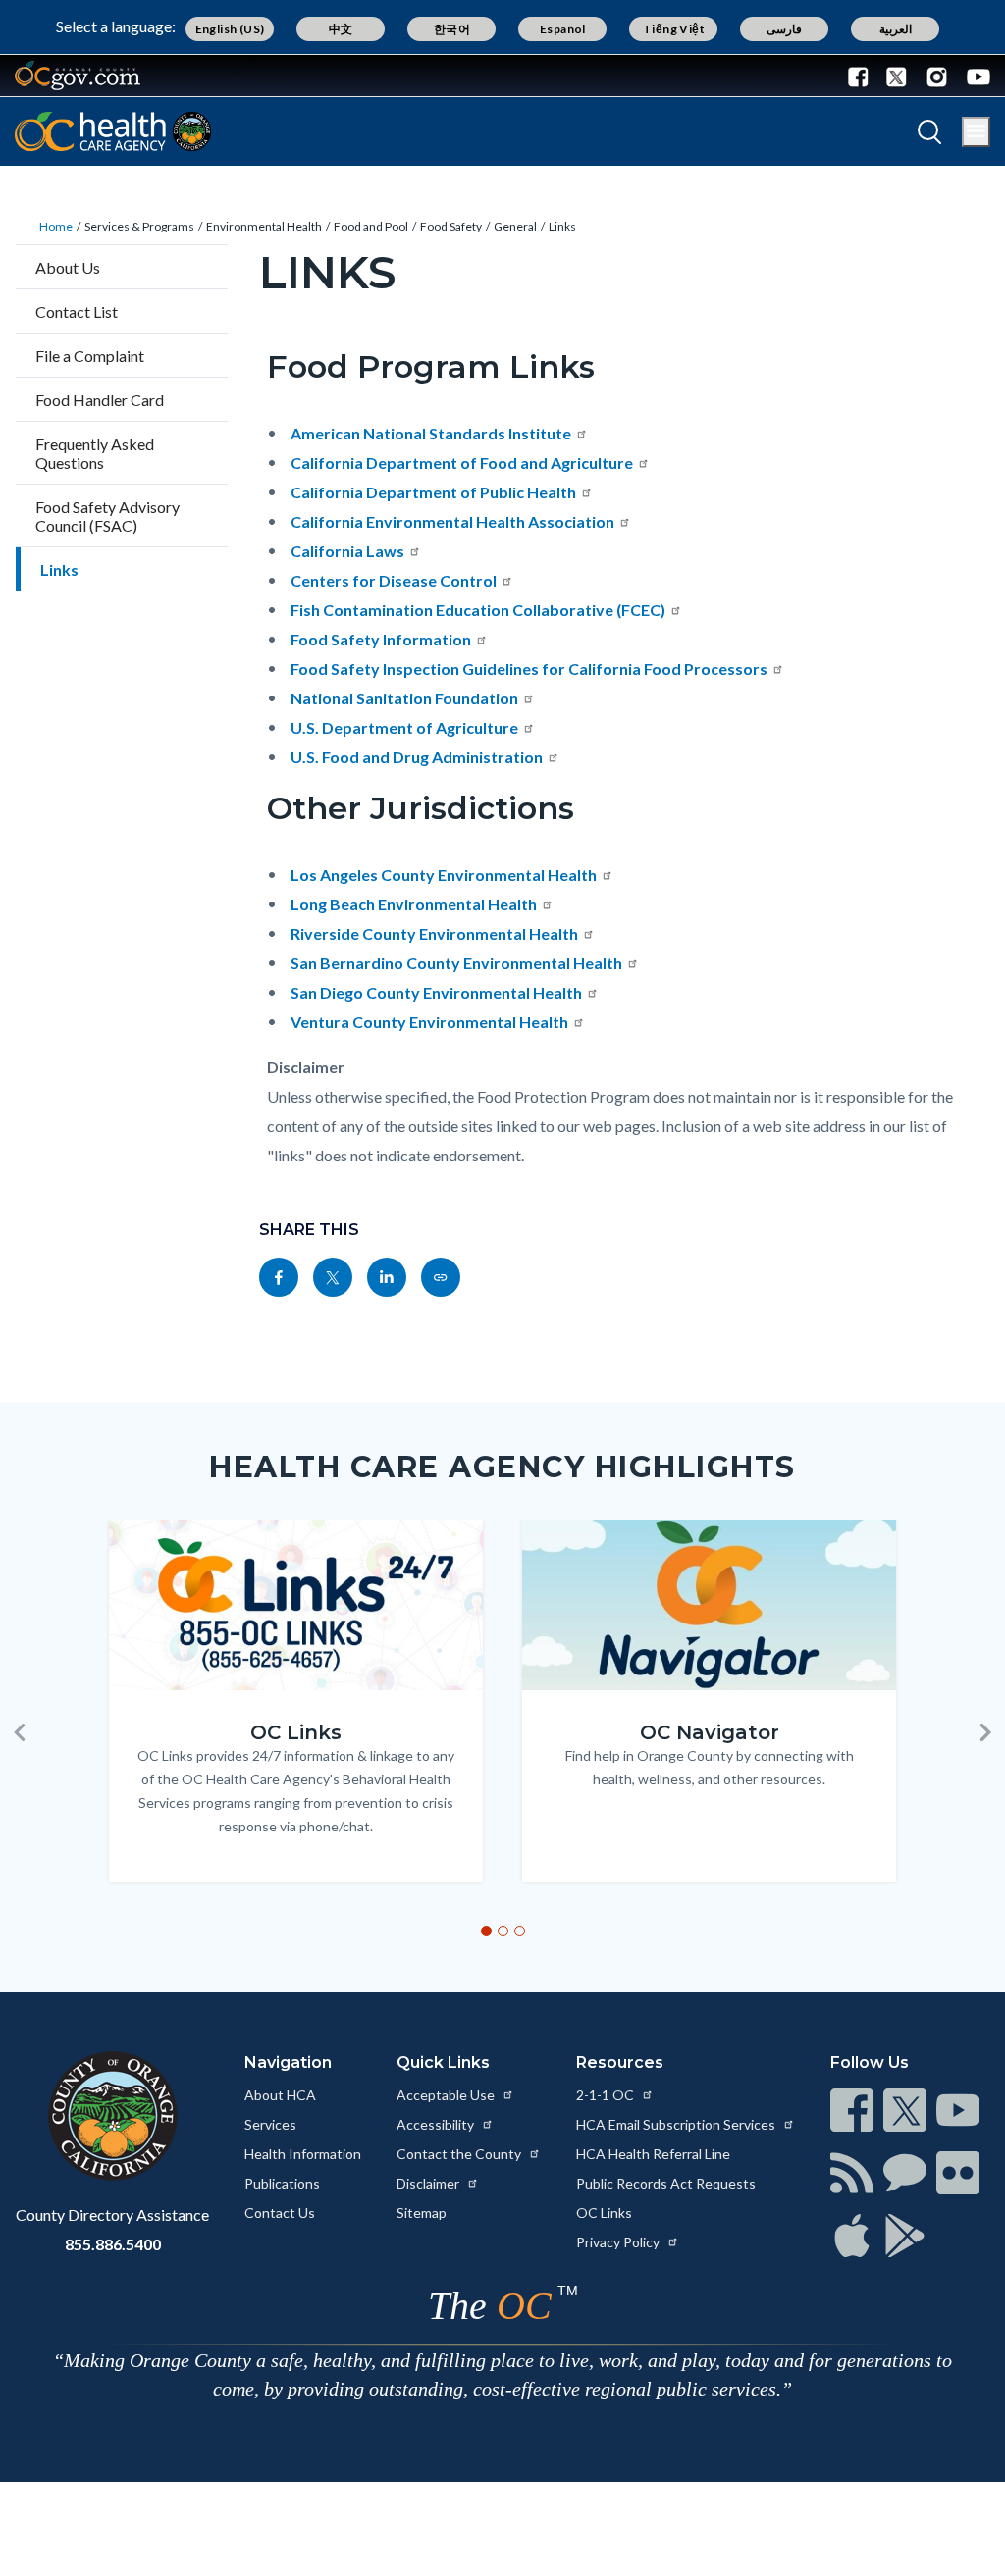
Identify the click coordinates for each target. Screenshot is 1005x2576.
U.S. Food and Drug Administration (417, 757)
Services (270, 2124)
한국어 (452, 29)
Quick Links (443, 2062)
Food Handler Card (100, 400)
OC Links (604, 2213)
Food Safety (451, 226)
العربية (896, 29)
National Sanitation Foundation (404, 698)
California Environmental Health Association (452, 521)
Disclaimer (429, 2183)
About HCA (280, 2095)
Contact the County (460, 2154)
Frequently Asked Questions (95, 453)
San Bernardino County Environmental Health (456, 963)
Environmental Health (264, 226)
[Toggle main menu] (976, 132)
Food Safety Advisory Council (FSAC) (107, 516)
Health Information (303, 2154)
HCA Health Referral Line (653, 2154)
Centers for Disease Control (394, 580)
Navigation (288, 2062)
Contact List (77, 311)
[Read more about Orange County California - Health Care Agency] (113, 131)
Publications (282, 2183)
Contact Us (280, 2213)
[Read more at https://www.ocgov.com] (112, 2116)
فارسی (784, 29)
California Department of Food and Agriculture (462, 463)
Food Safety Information (381, 639)
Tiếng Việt (674, 29)
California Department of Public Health (433, 492)
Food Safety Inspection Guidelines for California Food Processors (529, 669)
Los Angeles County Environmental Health (444, 875)
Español (563, 29)
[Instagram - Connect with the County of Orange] (937, 76)
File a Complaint (90, 356)
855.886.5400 (113, 2244)
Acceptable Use (447, 2095)
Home (56, 226)
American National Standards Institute (431, 433)
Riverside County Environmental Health (434, 933)
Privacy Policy (619, 2242)
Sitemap (422, 2213)
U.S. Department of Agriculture (404, 727)
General (515, 226)
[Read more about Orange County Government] (78, 76)
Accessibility (437, 2124)
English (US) (230, 29)
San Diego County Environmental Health (436, 992)
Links (562, 226)
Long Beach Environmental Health (414, 904)
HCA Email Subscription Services (677, 2124)
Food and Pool (371, 226)
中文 (341, 29)
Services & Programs (139, 226)
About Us (68, 267)
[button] (20, 1732)
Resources (620, 2062)
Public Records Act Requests (666, 2183)
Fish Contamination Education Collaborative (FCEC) (478, 610)
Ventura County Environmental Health (429, 1022)
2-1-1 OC (607, 2095)
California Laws (347, 551)
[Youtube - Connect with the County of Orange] (974, 76)
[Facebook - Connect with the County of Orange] (863, 76)
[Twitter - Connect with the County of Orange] (897, 76)
